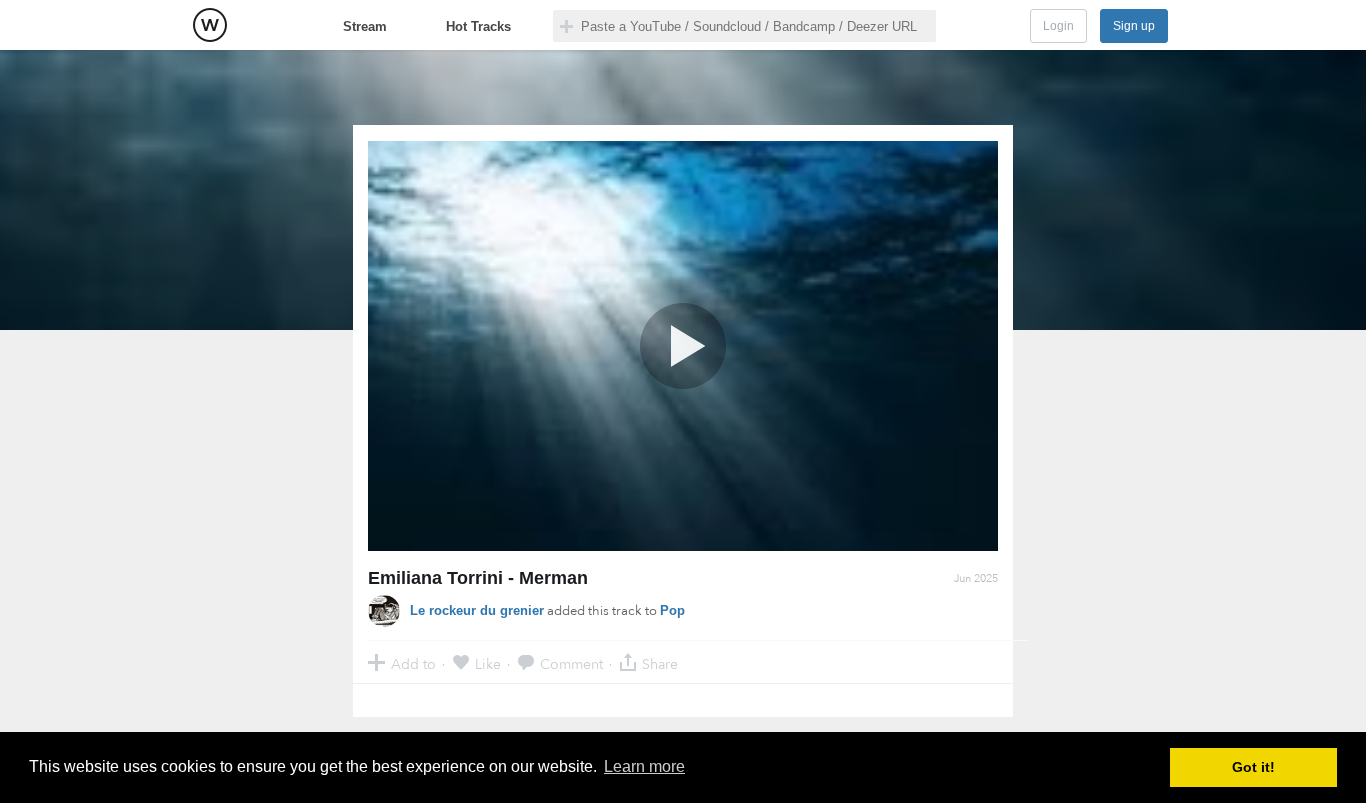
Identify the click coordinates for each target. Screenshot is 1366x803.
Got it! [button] (1253, 767)
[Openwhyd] (210, 25)
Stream (365, 26)
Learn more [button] (644, 766)
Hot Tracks (478, 26)
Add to (413, 663)
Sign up (1134, 26)
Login (1058, 26)
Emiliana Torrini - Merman (478, 578)
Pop (672, 610)
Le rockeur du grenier (477, 610)
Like (488, 663)
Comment (571, 663)
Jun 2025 (976, 578)
